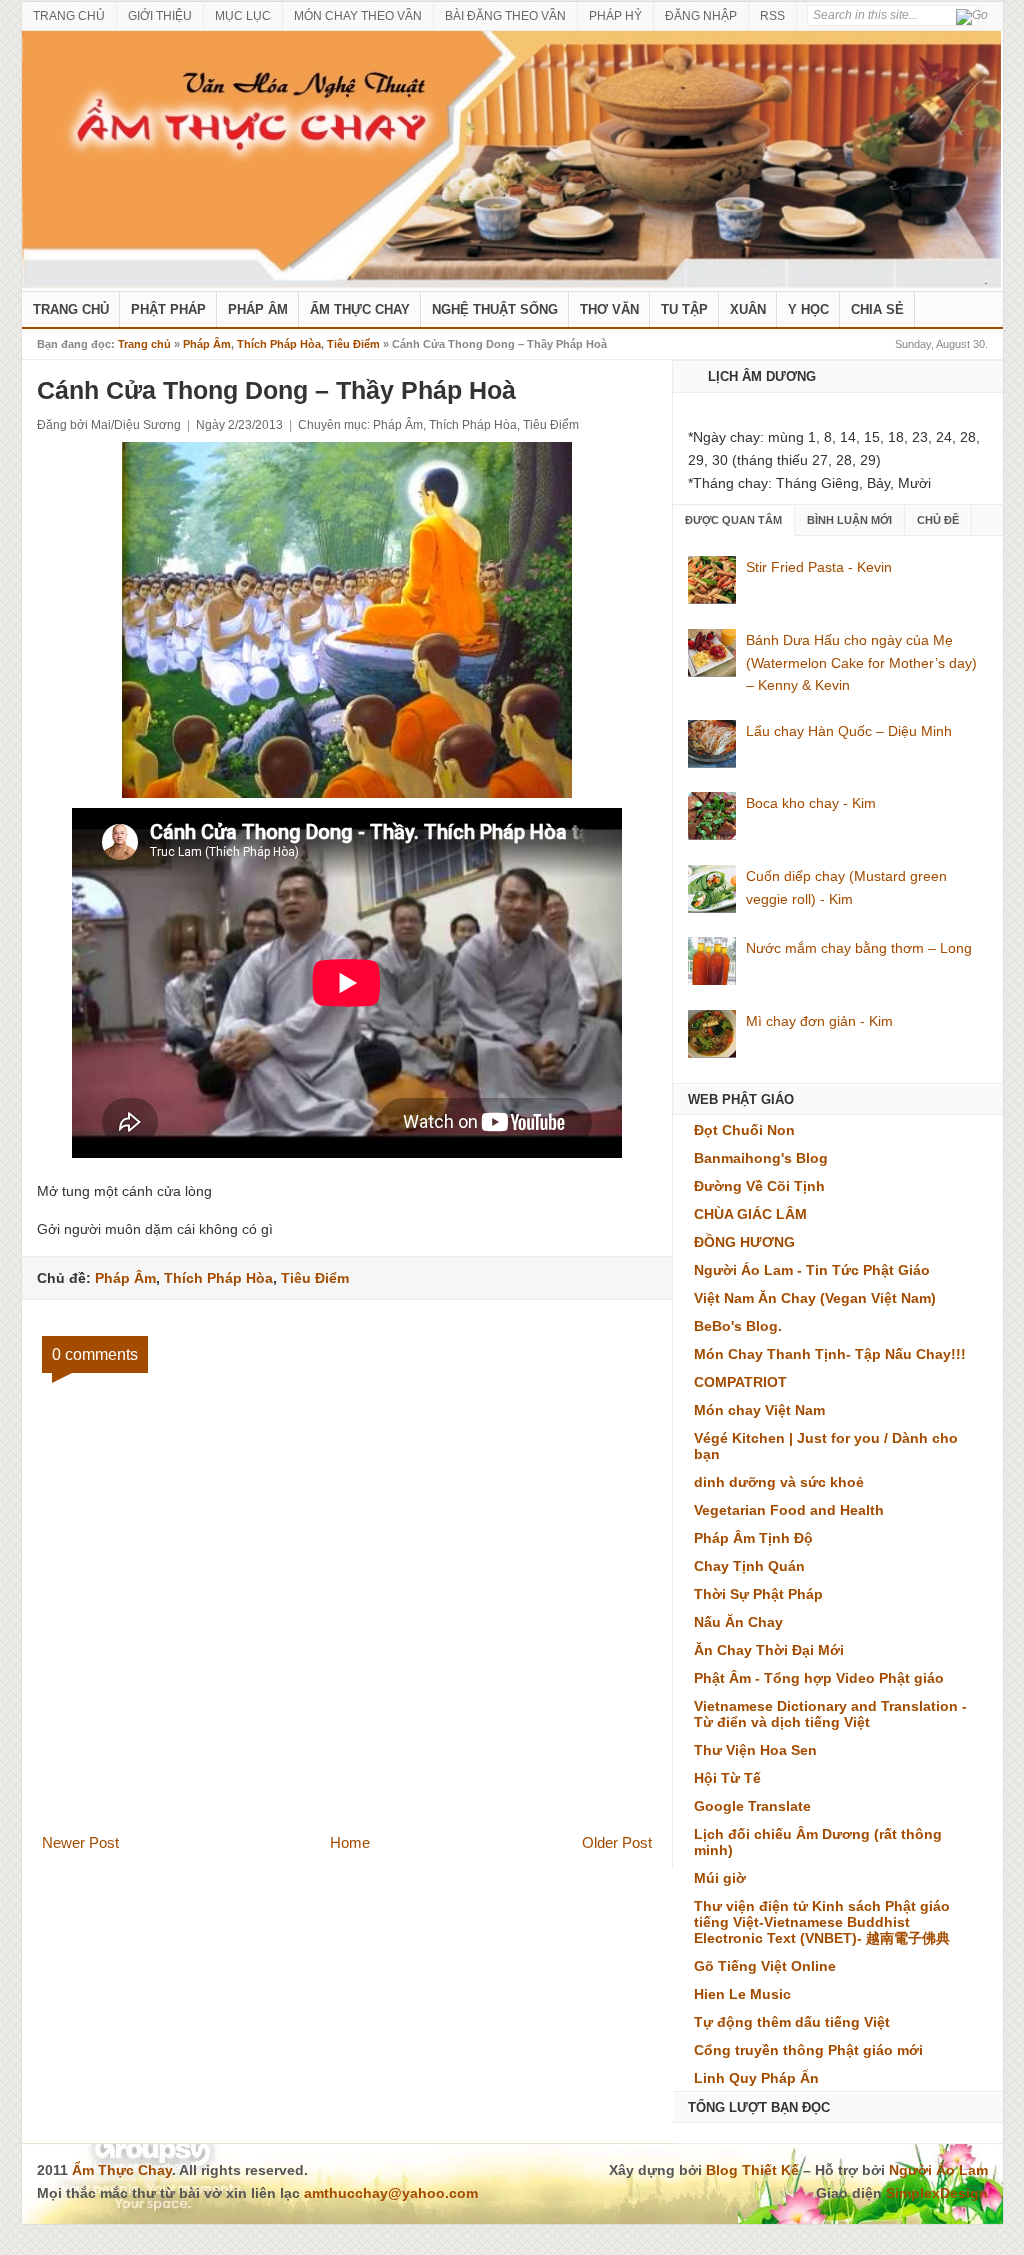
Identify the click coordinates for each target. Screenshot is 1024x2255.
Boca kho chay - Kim (811, 803)
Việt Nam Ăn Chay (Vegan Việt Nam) (815, 1298)
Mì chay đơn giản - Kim (819, 1021)
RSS (772, 16)
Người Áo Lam (938, 2170)
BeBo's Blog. (738, 1326)
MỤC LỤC (243, 16)
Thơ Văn (609, 309)
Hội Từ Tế (727, 1778)
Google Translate (752, 1806)
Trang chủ (144, 344)
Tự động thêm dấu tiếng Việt (792, 2022)
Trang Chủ (71, 309)
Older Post (617, 1842)
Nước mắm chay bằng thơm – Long (859, 948)
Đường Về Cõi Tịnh (759, 1186)
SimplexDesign (937, 2193)
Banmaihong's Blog (761, 1158)
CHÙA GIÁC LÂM (750, 1214)
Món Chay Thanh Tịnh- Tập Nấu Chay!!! (830, 1354)
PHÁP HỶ (615, 16)
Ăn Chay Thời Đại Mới (769, 1650)
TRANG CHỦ (69, 16)
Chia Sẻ (877, 309)
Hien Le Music (742, 1994)
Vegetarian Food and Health (789, 1510)
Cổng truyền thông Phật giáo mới (808, 2050)
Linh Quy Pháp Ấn (756, 2078)
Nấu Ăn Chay (738, 1622)
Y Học (808, 309)
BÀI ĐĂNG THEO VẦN (505, 16)
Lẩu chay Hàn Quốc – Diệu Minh (849, 731)
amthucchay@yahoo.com (391, 2193)
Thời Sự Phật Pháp (758, 1594)
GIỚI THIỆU (160, 16)
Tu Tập (684, 309)
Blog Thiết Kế (752, 2170)
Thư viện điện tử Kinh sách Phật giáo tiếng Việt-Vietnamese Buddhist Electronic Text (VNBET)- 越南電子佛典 (822, 1922)
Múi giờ (720, 1878)
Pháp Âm (258, 309)
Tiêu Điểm (353, 344)
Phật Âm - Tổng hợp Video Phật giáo (819, 1678)
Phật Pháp (168, 309)
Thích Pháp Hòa (279, 344)
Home (350, 1842)
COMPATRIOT (740, 1382)
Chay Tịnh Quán (749, 1566)
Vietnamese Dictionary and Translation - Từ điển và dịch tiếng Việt (830, 1714)
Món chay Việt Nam (759, 1410)
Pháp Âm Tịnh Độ (753, 1538)
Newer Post (80, 1842)
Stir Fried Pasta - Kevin (819, 567)
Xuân (748, 309)
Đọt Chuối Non (744, 1130)
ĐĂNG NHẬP (701, 16)
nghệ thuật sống (495, 309)
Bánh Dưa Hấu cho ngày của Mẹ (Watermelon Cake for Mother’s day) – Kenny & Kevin (861, 663)
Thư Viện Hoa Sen (755, 1750)
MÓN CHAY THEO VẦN (358, 16)
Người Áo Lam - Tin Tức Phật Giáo (812, 1270)
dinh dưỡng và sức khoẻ (779, 1482)
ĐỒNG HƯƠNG (744, 1242)
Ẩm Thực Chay (360, 309)
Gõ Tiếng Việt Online (765, 1966)
